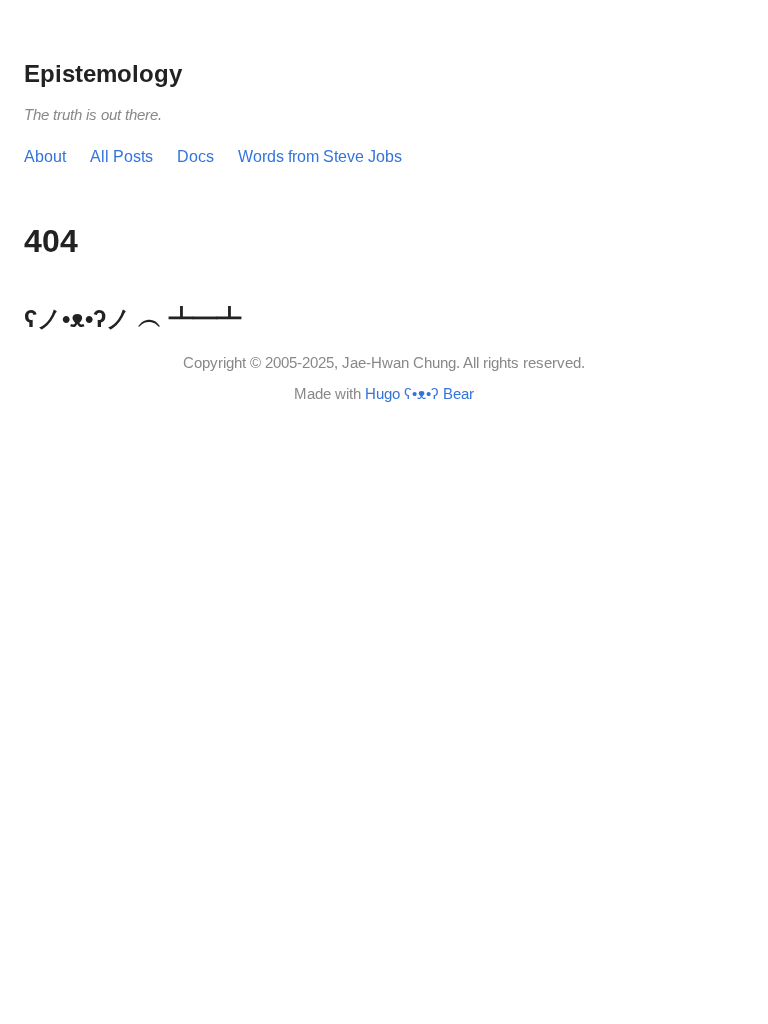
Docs (195, 156)
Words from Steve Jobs (320, 156)
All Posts (121, 156)
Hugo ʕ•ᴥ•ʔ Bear (419, 393)
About (45, 156)
